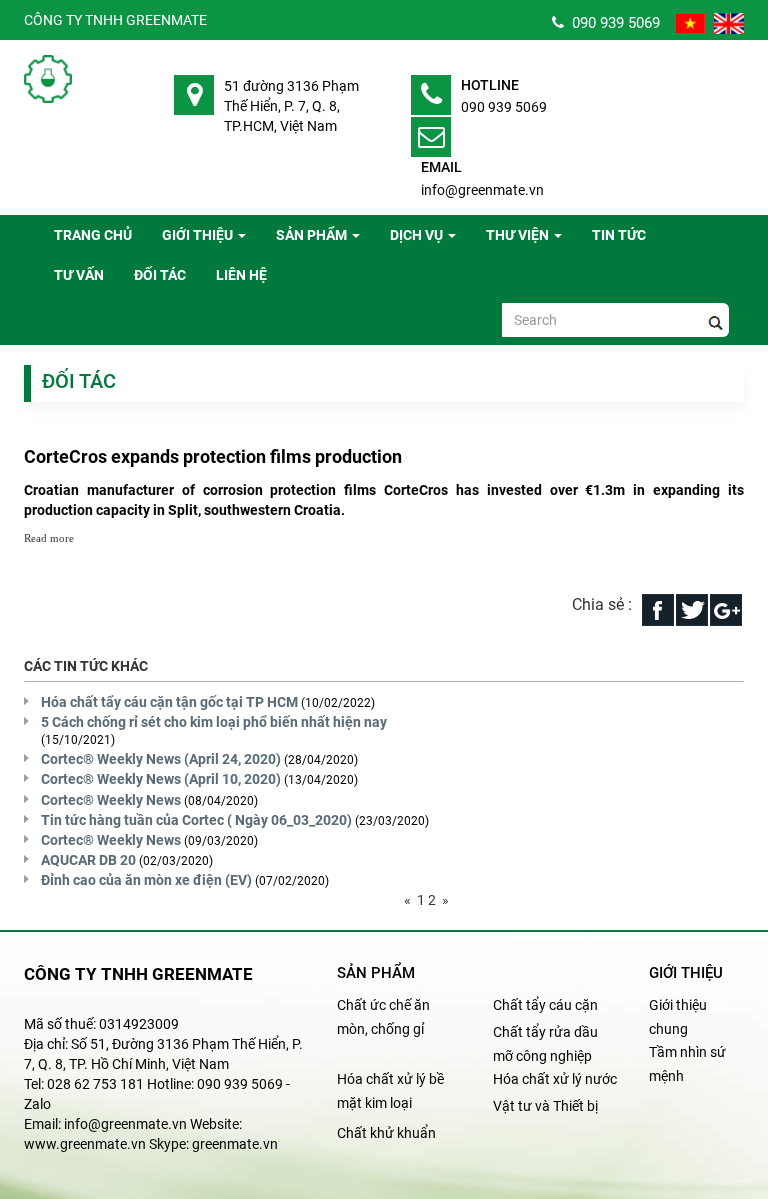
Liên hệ (241, 275)
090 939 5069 (612, 23)
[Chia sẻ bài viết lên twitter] (692, 608)
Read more (49, 538)
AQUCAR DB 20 (88, 860)
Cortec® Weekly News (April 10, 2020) (161, 779)
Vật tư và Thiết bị (545, 1106)
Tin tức (619, 235)
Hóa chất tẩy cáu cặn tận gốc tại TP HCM (169, 702)
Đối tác (160, 275)
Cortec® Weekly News (111, 800)
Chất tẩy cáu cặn (545, 1005)
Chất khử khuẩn (386, 1133)
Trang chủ (93, 235)
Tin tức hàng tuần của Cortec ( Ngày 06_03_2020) (196, 820)
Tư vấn (79, 275)
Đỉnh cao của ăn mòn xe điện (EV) (146, 880)
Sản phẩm (311, 235)
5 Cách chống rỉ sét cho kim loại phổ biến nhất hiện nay (214, 722)
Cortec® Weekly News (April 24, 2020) (161, 759)
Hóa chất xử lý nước (555, 1079)
